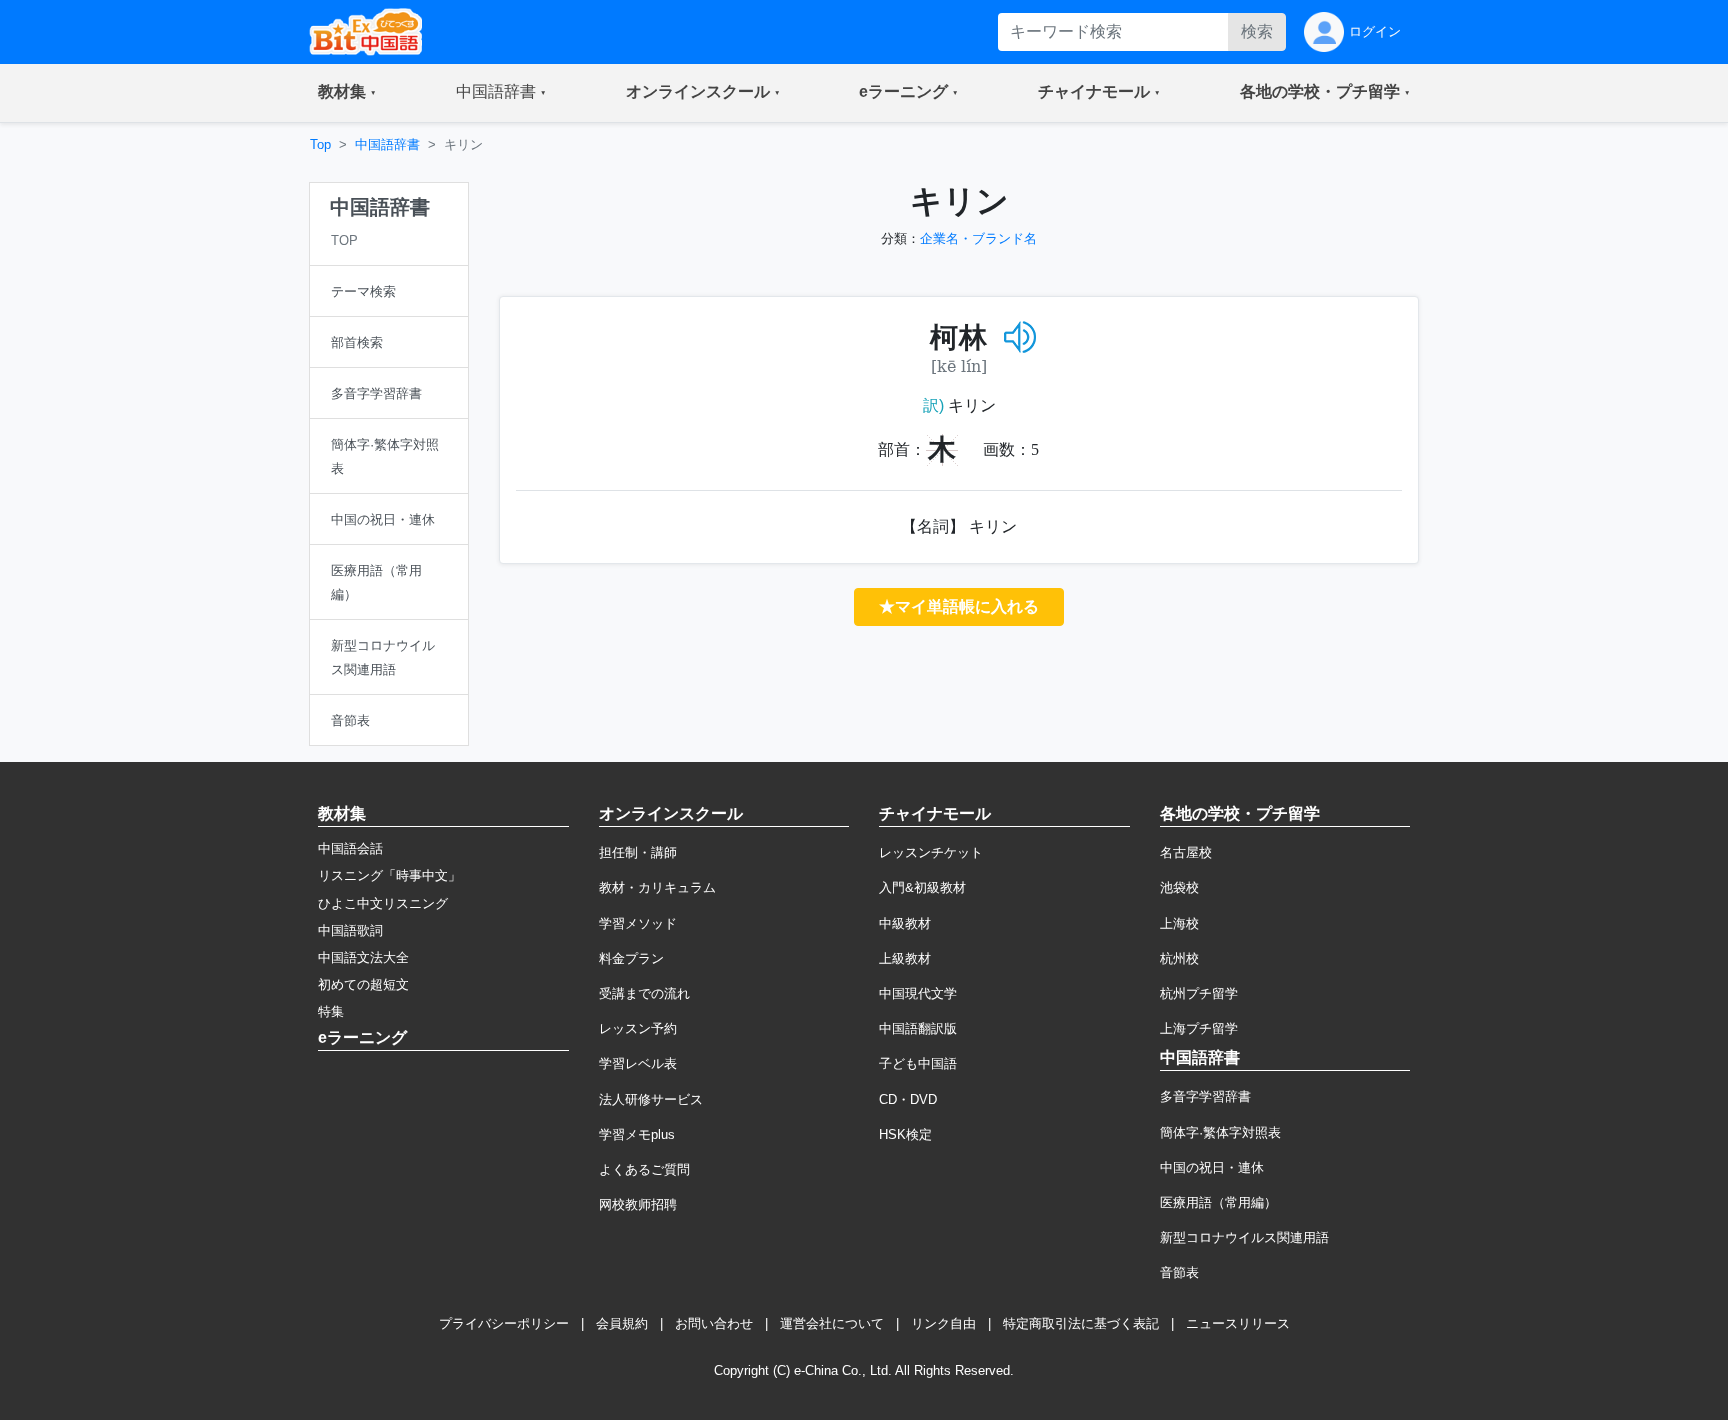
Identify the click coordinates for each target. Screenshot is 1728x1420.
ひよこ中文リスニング (383, 903)
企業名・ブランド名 (978, 238)
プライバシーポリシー (504, 1323)
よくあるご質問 (644, 1169)
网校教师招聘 (638, 1204)
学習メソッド (638, 923)
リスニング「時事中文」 (389, 875)
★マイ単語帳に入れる (959, 606)
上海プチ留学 (1199, 1028)
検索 (1257, 31)
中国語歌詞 (350, 930)
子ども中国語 (918, 1063)
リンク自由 (943, 1323)
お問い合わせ (714, 1323)
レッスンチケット (931, 852)
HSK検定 (905, 1134)
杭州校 (1179, 958)
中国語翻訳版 (918, 1028)
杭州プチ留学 (1199, 993)
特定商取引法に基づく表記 (1081, 1323)
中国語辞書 (387, 144)
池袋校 (1179, 887)
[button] (347, 93)
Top (320, 144)
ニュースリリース (1238, 1323)
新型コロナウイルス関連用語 (1244, 1237)
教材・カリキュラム (657, 887)
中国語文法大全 (363, 957)
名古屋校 (1186, 852)
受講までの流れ (644, 993)
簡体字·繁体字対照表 (1220, 1132)
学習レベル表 (638, 1063)
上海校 (1179, 923)
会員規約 (622, 1323)
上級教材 (905, 958)
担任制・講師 (638, 852)
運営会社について (832, 1323)
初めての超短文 (363, 984)
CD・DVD (908, 1099)
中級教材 (905, 923)
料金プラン (631, 958)
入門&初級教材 (922, 887)
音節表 (1179, 1272)
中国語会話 (350, 848)
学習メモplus (637, 1134)
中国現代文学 (918, 993)
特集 (331, 1011)
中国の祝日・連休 (1212, 1167)
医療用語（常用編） (1218, 1202)
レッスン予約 (638, 1028)
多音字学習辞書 (1205, 1096)
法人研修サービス (651, 1099)
